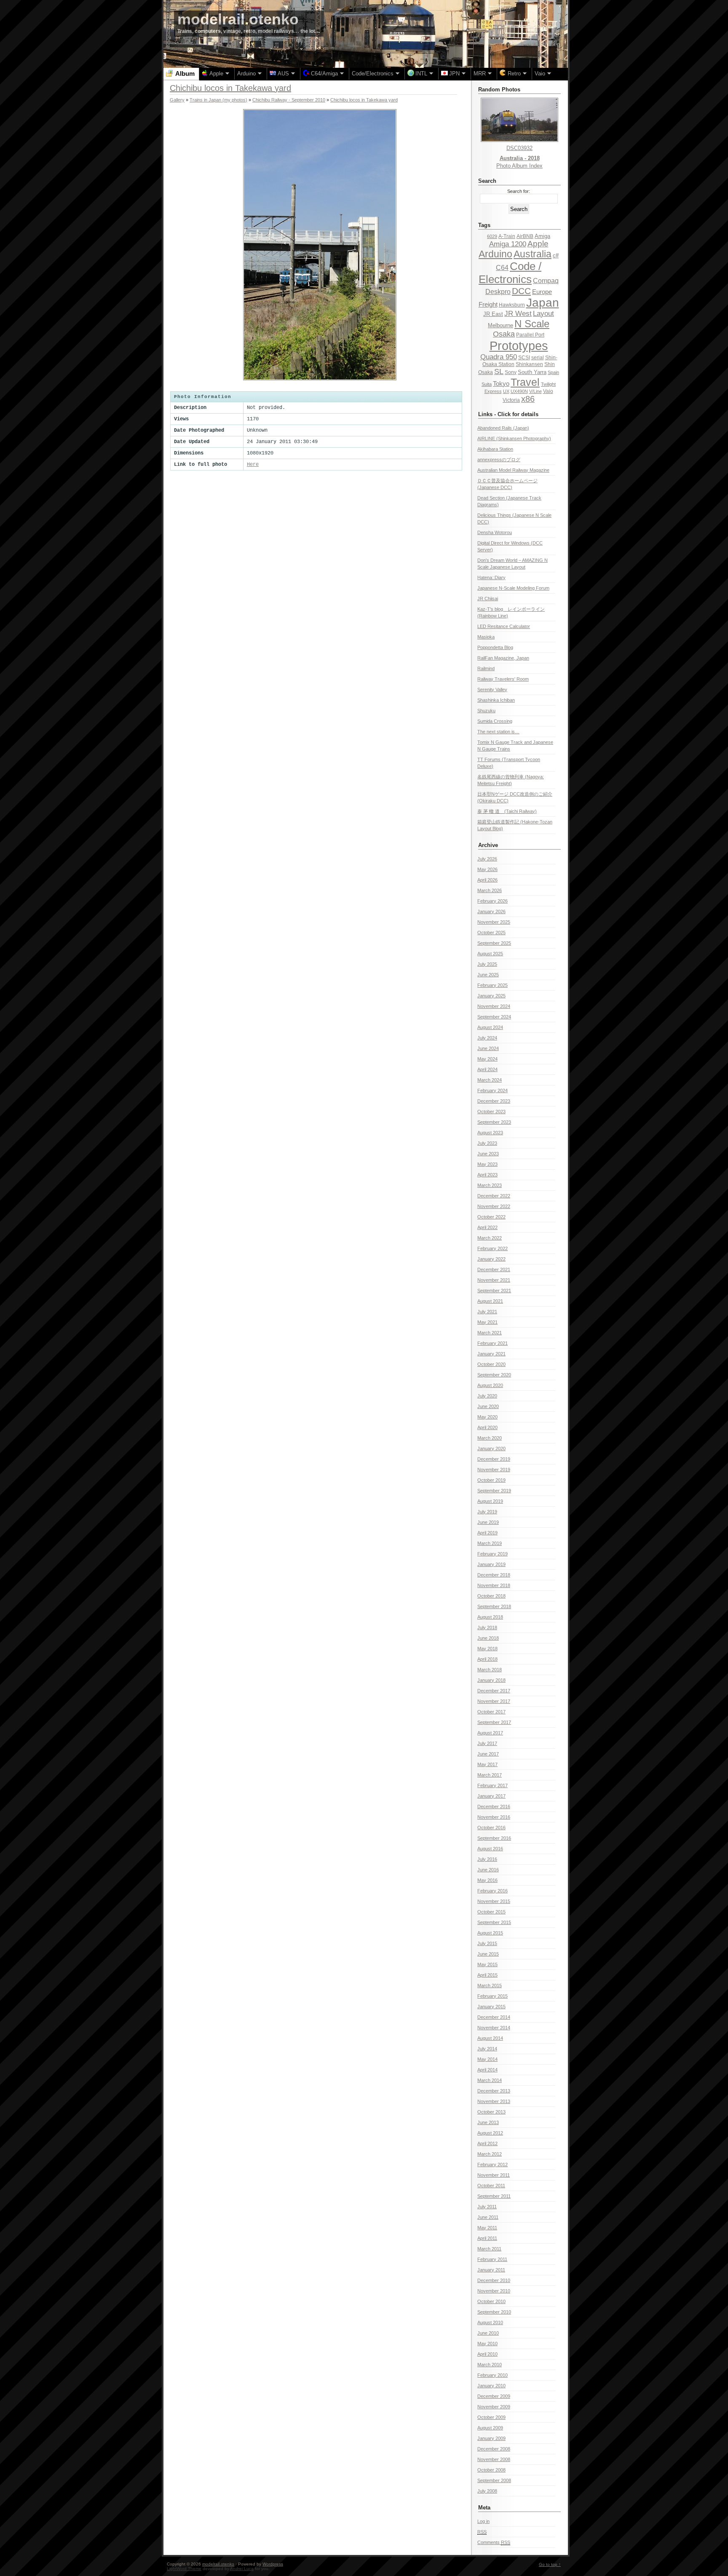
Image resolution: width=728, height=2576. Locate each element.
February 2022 (492, 1248)
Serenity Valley (492, 689)
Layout (543, 314)
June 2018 (488, 1638)
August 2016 (490, 1849)
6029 (492, 236)
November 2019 (494, 1470)
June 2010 (488, 2333)
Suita (487, 384)
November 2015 (494, 1901)
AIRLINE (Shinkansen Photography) (514, 438)
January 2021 (491, 1354)
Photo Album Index (519, 166)
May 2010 (487, 2344)
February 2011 (492, 2259)
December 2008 (494, 2449)
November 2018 (494, 1585)
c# (556, 255)
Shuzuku (486, 711)
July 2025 (487, 964)
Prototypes (519, 346)
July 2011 (487, 2207)
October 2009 (491, 2417)
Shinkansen (529, 364)
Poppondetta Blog (495, 647)
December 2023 (494, 1101)
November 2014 (494, 2028)
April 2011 (487, 2238)
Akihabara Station (495, 449)
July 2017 (487, 1743)
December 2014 (494, 2017)
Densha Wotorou (495, 532)
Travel (525, 382)
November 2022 (494, 1206)
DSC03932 (519, 148)
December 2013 (494, 2091)
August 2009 (490, 2428)
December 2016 (494, 1806)
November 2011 (494, 2175)
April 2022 (487, 1227)
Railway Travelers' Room (503, 679)
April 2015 (487, 1975)
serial (538, 358)
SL (499, 371)
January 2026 (491, 911)
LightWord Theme (184, 2569)
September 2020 (494, 1375)
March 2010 (490, 2365)
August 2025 (490, 954)
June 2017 (488, 1754)
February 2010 (492, 2375)
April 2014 (487, 2070)
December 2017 (494, 1691)
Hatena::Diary (491, 577)
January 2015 (491, 2007)
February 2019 (492, 1554)
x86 (528, 399)
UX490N (519, 391)
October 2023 (491, 1112)
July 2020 (487, 1396)
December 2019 (494, 1459)
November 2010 (494, 2291)
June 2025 (488, 975)
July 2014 (487, 2049)
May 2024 (487, 1059)
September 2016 (494, 1838)
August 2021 (490, 1301)
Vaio (548, 391)
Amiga (542, 236)
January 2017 (491, 1796)
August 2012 (490, 2133)
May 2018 (487, 1649)
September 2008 (494, 2480)
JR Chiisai (488, 599)
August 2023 (490, 1133)
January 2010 (491, 2386)
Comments (494, 2542)
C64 (502, 267)
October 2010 (491, 2301)
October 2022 (491, 1217)
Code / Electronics (510, 273)
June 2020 (488, 1406)
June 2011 (488, 2217)
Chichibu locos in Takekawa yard (364, 100)
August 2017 (490, 1733)
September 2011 (494, 2196)
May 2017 (487, 1764)
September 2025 (494, 943)
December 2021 (494, 1269)
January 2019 (491, 1564)
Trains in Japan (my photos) (218, 100)
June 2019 (488, 1522)
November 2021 (494, 1280)
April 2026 (487, 880)
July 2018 (487, 1627)
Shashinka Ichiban (496, 700)
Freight (488, 304)
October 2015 (491, 1912)
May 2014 (487, 2059)
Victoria (511, 400)
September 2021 (494, 1291)
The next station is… (498, 732)
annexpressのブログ (499, 460)
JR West (518, 314)
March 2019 (490, 1543)
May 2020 (487, 1417)
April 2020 (487, 1427)
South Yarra (532, 372)
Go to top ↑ (550, 2564)
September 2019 (494, 1491)
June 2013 (488, 2122)
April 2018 (487, 1659)
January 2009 (491, 2438)
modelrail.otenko (238, 19)
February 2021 (492, 1343)
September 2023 (494, 1122)
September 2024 (494, 1017)
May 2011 (487, 2228)
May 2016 (487, 1880)
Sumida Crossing (495, 721)
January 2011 (491, 2270)
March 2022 (490, 1238)
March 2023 (490, 1185)
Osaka (504, 334)
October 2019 (491, 1480)
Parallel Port (530, 335)
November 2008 (494, 2459)
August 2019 (490, 1501)
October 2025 (491, 933)
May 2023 (487, 1164)
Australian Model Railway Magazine (513, 470)
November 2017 (494, 1701)
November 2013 (494, 2101)
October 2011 (491, 2186)
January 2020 (491, 1448)
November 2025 (494, 922)
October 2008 (491, 2470)
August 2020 (490, 1385)
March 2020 (490, 1438)
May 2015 (487, 1964)
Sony (511, 372)
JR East (493, 314)
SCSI (524, 358)
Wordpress (273, 2564)
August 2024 (490, 1027)
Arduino (495, 254)
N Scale (532, 324)
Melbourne (500, 325)
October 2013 (491, 2112)
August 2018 (490, 1617)
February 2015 (492, 1996)
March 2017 (490, 1775)
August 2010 (490, 2322)
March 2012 (490, 2154)
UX (506, 391)
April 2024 (487, 1069)
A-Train (507, 236)
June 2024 (488, 1048)
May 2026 (487, 869)
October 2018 (491, 1596)
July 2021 (487, 1312)
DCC (521, 291)
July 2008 (487, 2491)
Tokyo (501, 384)
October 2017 (491, 1712)
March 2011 (489, 2249)
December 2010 (494, 2280)
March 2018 (490, 1670)
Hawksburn (512, 305)
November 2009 (494, 2407)
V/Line (535, 391)
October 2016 (491, 1828)
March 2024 (490, 1080)
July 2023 (487, 1143)
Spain (553, 372)
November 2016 (494, 1817)
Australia (533, 254)
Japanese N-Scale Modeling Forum (513, 588)
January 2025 (491, 996)
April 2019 (487, 1533)
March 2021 (490, 1333)
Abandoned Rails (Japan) (503, 428)
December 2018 (494, 1575)
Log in (483, 2521)
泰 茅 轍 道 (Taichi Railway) (507, 811)
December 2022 (494, 1196)
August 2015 (490, 1933)
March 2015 (490, 1985)
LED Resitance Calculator (504, 626)
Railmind (486, 668)
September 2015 (494, 1922)
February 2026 (492, 901)
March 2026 (490, 890)
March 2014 (490, 2080)
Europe (542, 292)
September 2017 (494, 1722)
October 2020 (491, 1364)
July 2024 (487, 1038)
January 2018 (491, 1680)
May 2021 (487, 1322)
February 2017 (492, 1785)
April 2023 (487, 1175)
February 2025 (492, 985)
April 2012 (487, 2143)
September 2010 (494, 2312)
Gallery (177, 100)
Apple (538, 244)
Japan (543, 303)
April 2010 (487, 2354)
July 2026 (487, 859)
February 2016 (492, 1891)
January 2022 (491, 1259)
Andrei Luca (242, 2569)
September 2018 (494, 1606)
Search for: (519, 191)
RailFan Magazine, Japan (503, 658)
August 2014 (490, 2038)
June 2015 (488, 1954)
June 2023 (488, 1154)
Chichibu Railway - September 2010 (289, 100)
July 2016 (487, 1859)
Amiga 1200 (508, 244)
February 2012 (492, 2164)
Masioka (486, 637)
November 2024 (494, 1006)
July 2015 (487, 1943)
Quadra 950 (499, 357)
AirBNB (525, 236)
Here (253, 465)
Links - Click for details (508, 414)
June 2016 (488, 1870)
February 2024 (492, 1090)
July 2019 (487, 1512)
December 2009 (494, 2396)
